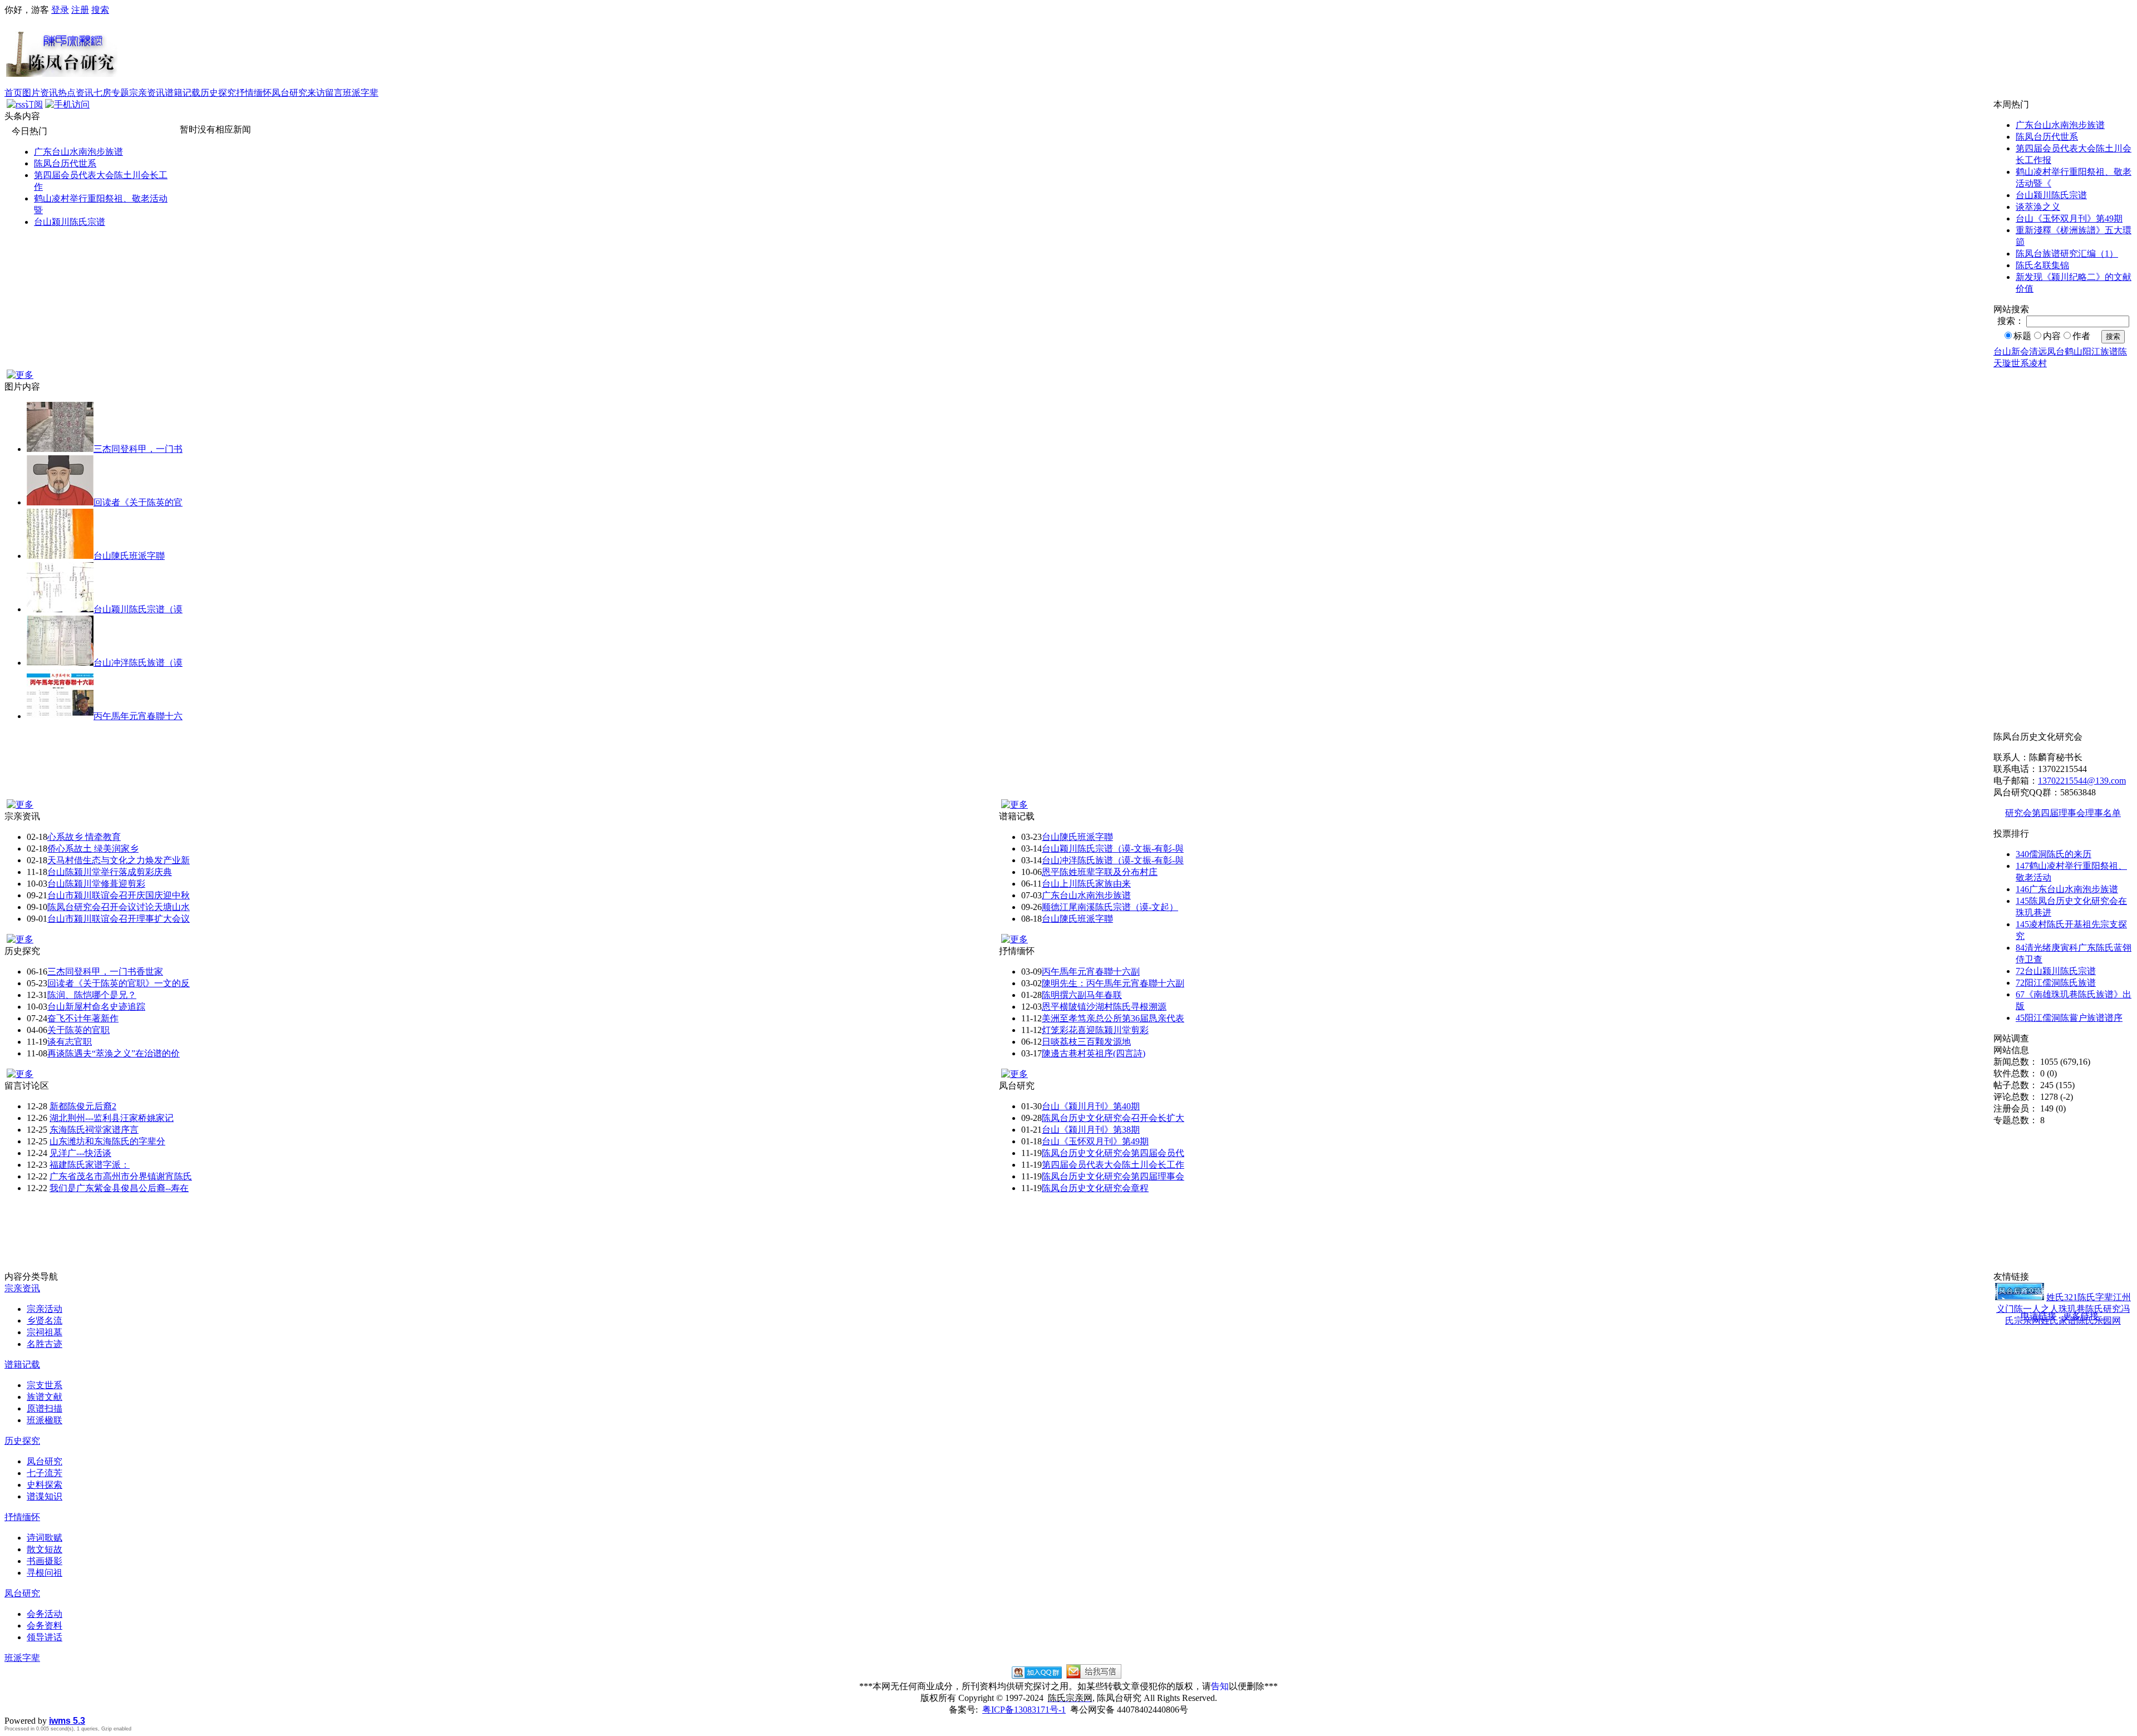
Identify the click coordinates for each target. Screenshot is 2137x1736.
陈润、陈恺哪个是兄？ (92, 995)
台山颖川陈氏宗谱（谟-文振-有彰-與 (1113, 849)
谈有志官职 (70, 1042)
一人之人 (2041, 1309)
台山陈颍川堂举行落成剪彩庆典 (110, 872)
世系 (2020, 363)
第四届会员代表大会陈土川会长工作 (1113, 1165)
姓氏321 (2062, 1297)
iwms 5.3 (67, 1721)
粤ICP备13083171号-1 (1024, 1710)
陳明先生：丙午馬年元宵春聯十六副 (1113, 983)
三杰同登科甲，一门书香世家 (105, 972)
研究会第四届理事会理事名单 (2063, 813)
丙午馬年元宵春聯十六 (138, 716)
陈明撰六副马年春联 (1082, 995)
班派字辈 (361, 93)
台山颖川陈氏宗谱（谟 (138, 609)
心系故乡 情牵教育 (84, 837)
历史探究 (218, 93)
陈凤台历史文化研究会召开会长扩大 (1113, 1118)
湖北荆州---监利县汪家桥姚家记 (112, 1118)
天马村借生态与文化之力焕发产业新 (119, 860)
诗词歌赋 (45, 1538)
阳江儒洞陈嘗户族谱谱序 (2069, 1018)
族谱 (2109, 351)
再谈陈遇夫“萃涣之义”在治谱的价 (114, 1053)
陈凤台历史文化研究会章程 (1095, 1188)
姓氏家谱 (2059, 1321)
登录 (60, 10)
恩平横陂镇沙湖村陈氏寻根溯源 (1104, 1007)
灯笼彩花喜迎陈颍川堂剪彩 (1095, 1030)
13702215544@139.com (2082, 781)
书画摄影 (45, 1561)
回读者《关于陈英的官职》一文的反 (119, 983)
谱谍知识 (45, 1496)
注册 (80, 10)
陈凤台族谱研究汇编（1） (2067, 254)
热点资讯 (76, 93)
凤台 (2056, 351)
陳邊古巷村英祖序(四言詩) (1094, 1053)
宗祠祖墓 (45, 1332)
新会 (2020, 351)
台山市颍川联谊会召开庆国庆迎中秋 (119, 895)
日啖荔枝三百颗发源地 (1086, 1042)
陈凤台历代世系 (65, 163)
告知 (1220, 1686)
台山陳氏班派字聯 (129, 556)
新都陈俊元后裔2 (83, 1106)
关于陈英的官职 (78, 1030)
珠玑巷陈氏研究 (2090, 1309)
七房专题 (111, 93)
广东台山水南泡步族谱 (78, 152)
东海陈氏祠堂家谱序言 (94, 1130)
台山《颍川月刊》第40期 (1091, 1106)
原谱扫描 (45, 1408)
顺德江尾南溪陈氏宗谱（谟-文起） (1110, 907)
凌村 (2038, 363)
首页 (13, 93)
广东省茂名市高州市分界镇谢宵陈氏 (121, 1176)
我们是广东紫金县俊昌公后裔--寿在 (119, 1188)
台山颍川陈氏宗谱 (70, 222)
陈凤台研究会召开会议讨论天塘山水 (119, 907)
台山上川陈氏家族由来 (1086, 884)
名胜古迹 (45, 1344)
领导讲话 (45, 1637)
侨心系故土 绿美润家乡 (93, 849)
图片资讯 (40, 93)
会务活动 (45, 1614)
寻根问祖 (45, 1573)
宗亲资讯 (147, 93)
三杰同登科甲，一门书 (138, 449)
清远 (2038, 351)
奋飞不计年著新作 (83, 1018)
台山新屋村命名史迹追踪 (96, 1007)
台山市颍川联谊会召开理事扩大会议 (119, 919)
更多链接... (2084, 1316)
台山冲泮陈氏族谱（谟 (138, 663)
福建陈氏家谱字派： (90, 1165)
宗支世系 (45, 1385)
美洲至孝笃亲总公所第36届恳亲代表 (1113, 1018)
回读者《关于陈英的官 (138, 502)
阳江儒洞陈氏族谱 (2056, 983)
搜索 (100, 10)
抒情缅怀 (254, 93)
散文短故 (45, 1549)
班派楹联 (45, 1420)
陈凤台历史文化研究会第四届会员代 (1113, 1153)
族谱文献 (45, 1397)
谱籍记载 (183, 93)
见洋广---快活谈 (80, 1153)
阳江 (2091, 351)
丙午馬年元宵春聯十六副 (1091, 972)
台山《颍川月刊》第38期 (1091, 1130)
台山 (2002, 351)
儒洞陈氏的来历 (2054, 854)
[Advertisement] (1125, 52)
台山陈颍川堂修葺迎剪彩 (96, 884)
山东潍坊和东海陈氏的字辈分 (107, 1141)
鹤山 (2074, 351)
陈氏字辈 (2095, 1297)
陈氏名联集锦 (2042, 265)
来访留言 (325, 93)
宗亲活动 (45, 1309)
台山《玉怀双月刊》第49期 (2069, 218)
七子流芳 (45, 1473)
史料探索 (45, 1485)
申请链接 (2038, 1316)
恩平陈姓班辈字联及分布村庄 (1100, 872)
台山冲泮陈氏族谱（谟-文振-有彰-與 (1113, 860)
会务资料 (45, 1626)
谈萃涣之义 (2038, 207)
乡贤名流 (45, 1321)
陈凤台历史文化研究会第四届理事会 (1113, 1176)
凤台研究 (289, 93)
